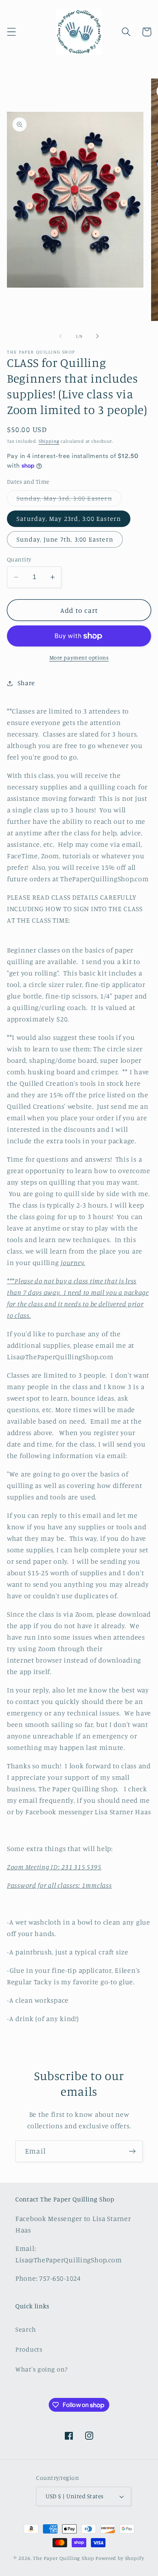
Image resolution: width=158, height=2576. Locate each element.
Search (26, 2329)
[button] (12, 32)
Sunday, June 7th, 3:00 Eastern (65, 539)
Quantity (19, 559)
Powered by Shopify (120, 2558)
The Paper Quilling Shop (63, 2558)
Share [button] (26, 683)
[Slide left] (61, 336)
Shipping (49, 441)
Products (29, 2349)
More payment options (79, 657)
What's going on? (42, 2369)
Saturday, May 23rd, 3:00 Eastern (69, 519)
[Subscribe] (132, 2151)
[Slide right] (97, 336)
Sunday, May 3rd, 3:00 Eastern (69, 500)
